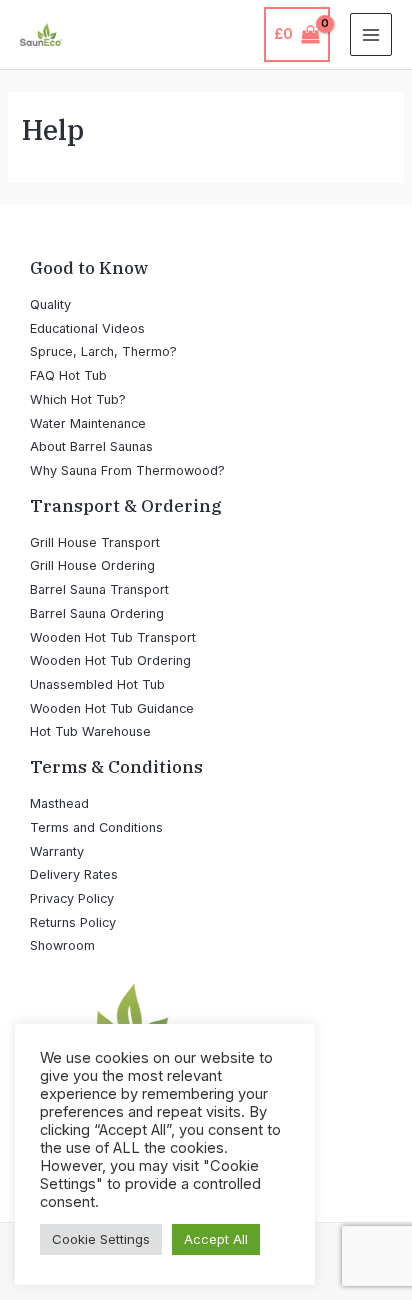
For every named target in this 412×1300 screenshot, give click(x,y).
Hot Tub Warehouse (90, 731)
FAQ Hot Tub (68, 375)
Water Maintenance (88, 423)
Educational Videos (87, 328)
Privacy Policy (72, 898)
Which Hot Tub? (78, 399)
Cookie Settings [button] (101, 1239)
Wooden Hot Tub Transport (113, 637)
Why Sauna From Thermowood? (127, 470)
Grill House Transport (95, 542)
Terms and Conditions (96, 827)
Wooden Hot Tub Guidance (112, 708)
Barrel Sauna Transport (99, 589)
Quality (50, 304)
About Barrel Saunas (91, 446)
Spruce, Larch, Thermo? (103, 351)
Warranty (57, 851)
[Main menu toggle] (371, 34)
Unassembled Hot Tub (97, 684)
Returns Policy (73, 922)
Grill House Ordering (92, 565)
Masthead (59, 803)
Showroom (62, 945)
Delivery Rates (74, 874)
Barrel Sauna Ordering (97, 613)
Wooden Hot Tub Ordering (110, 660)
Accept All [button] (216, 1239)
